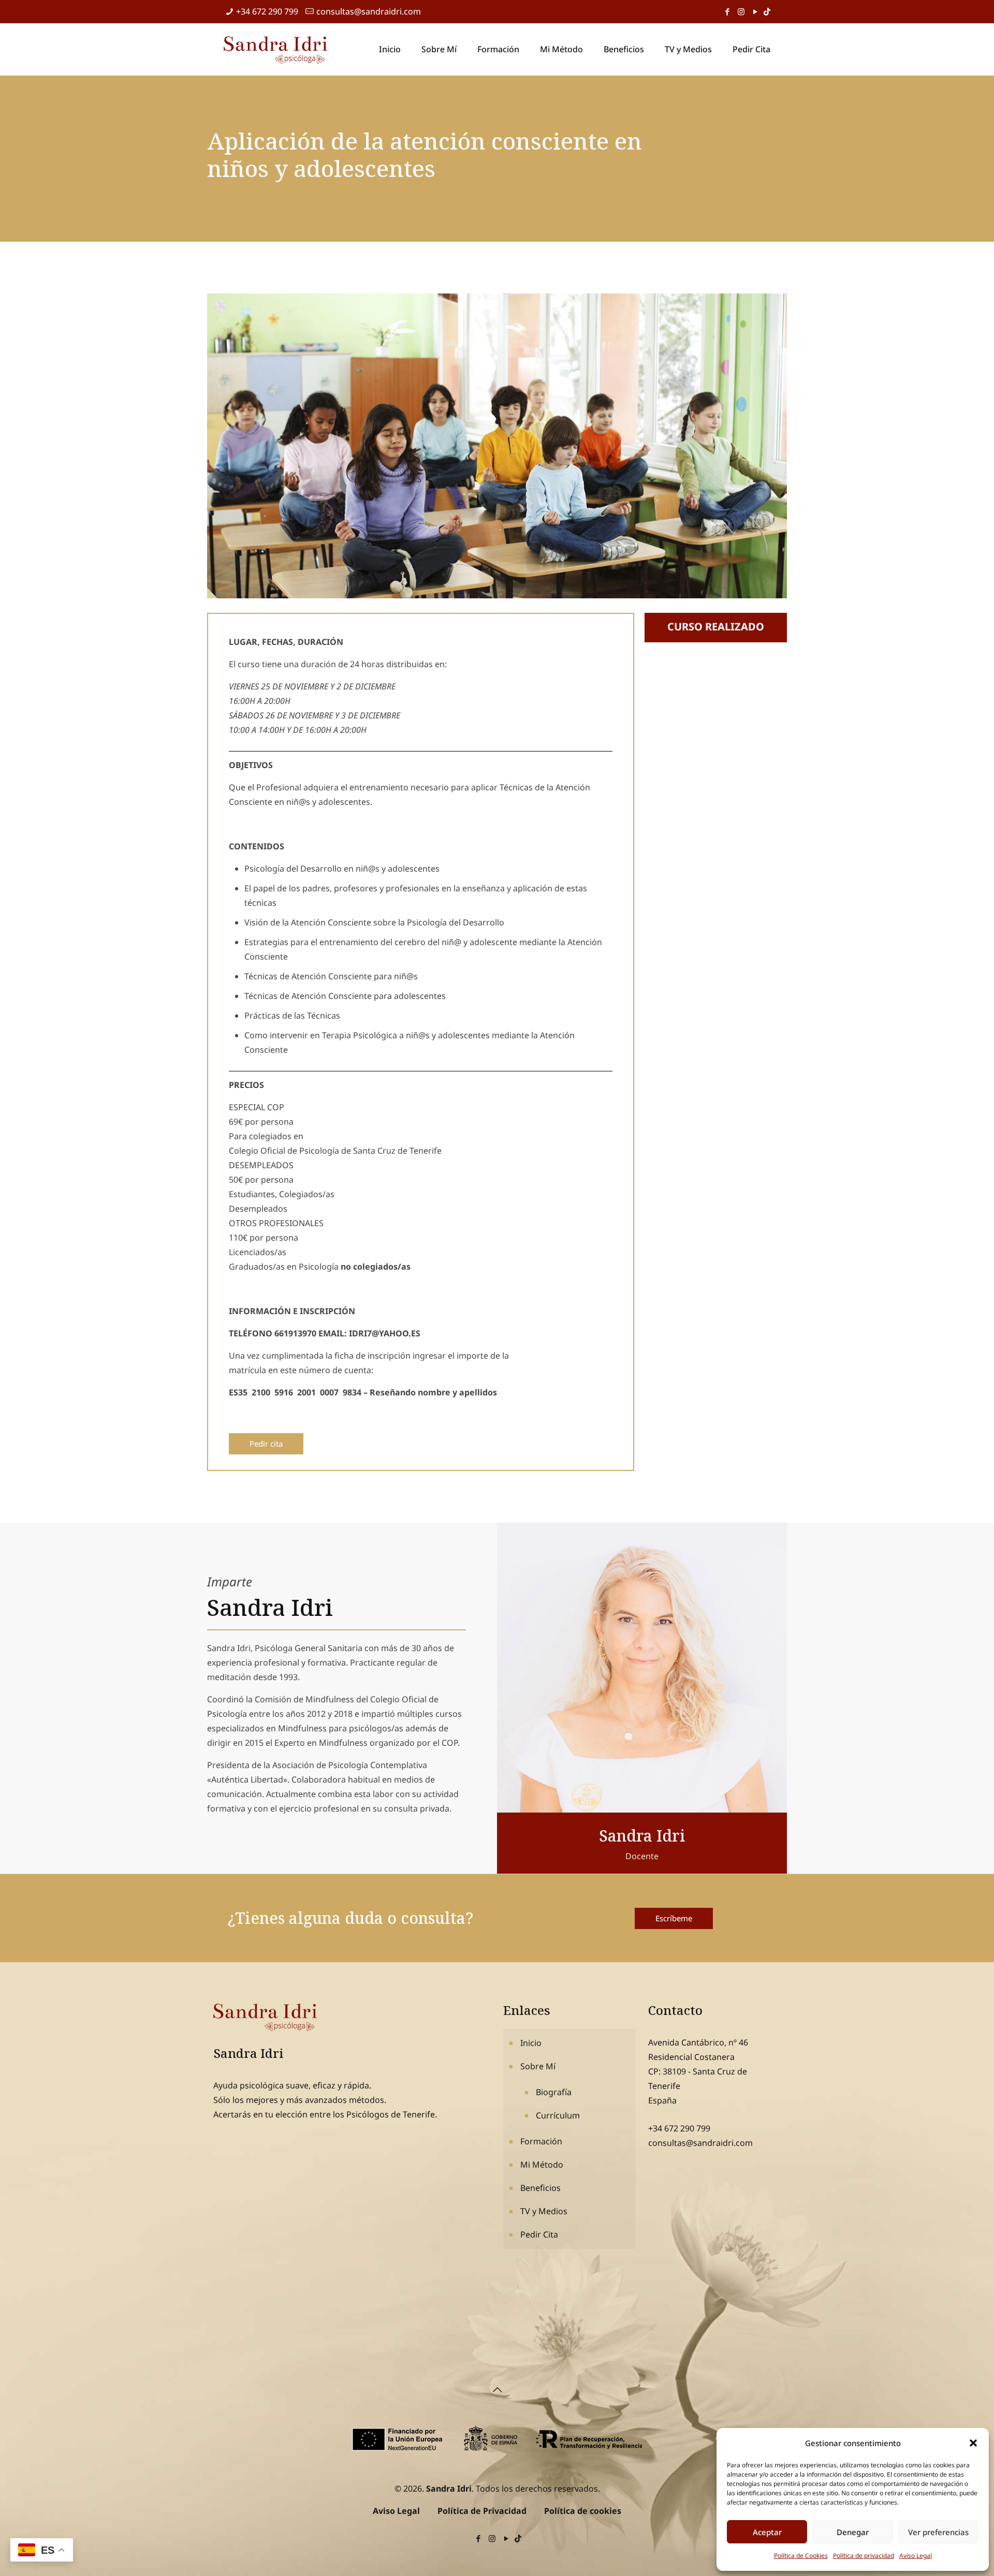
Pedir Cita (539, 2234)
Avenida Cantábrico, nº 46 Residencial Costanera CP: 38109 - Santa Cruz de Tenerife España (698, 2071)
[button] (973, 2443)
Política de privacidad (864, 2556)
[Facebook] (727, 11)
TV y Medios (544, 2211)
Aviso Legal (916, 2556)
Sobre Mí (538, 2066)
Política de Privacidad (482, 2511)
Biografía (554, 2092)
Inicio (531, 2043)
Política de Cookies (801, 2556)
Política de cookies (583, 2511)
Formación (541, 2141)
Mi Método (542, 2165)
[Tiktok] (767, 11)
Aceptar (767, 2532)
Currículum (558, 2115)
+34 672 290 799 (267, 11)
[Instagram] (741, 11)
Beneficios (540, 2188)
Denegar (853, 2532)
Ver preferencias (938, 2532)
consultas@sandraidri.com (369, 11)
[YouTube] (755, 11)
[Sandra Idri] (275, 49)
